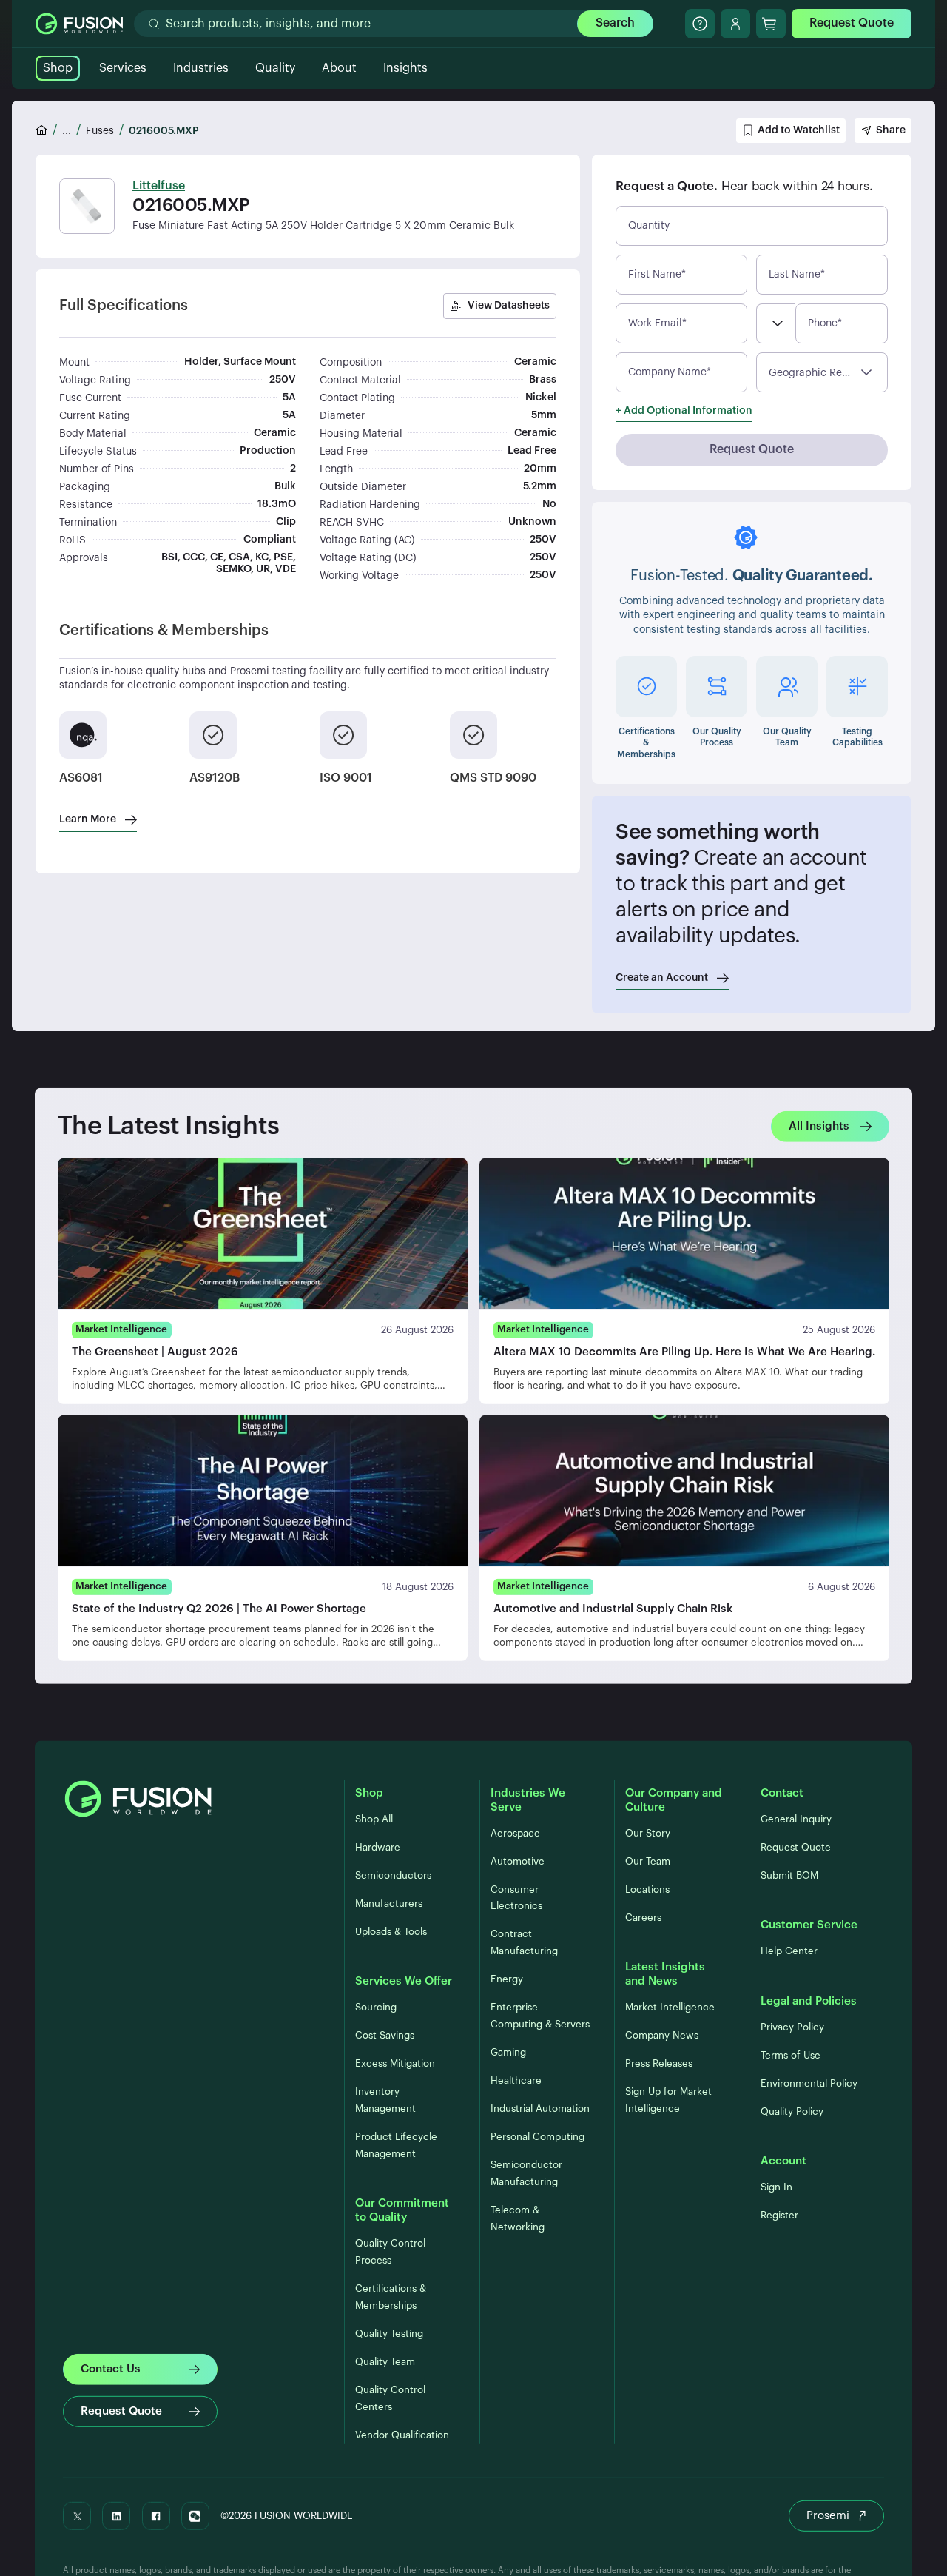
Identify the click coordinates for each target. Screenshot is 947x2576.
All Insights (819, 1126)
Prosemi (828, 2516)
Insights (405, 68)
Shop (58, 68)
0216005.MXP (164, 131)
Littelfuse (159, 186)
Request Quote (852, 23)
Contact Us (111, 2368)
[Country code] (776, 323)
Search (615, 23)
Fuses (100, 131)
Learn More (88, 819)
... (67, 131)
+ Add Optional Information (684, 411)
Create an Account (662, 978)
